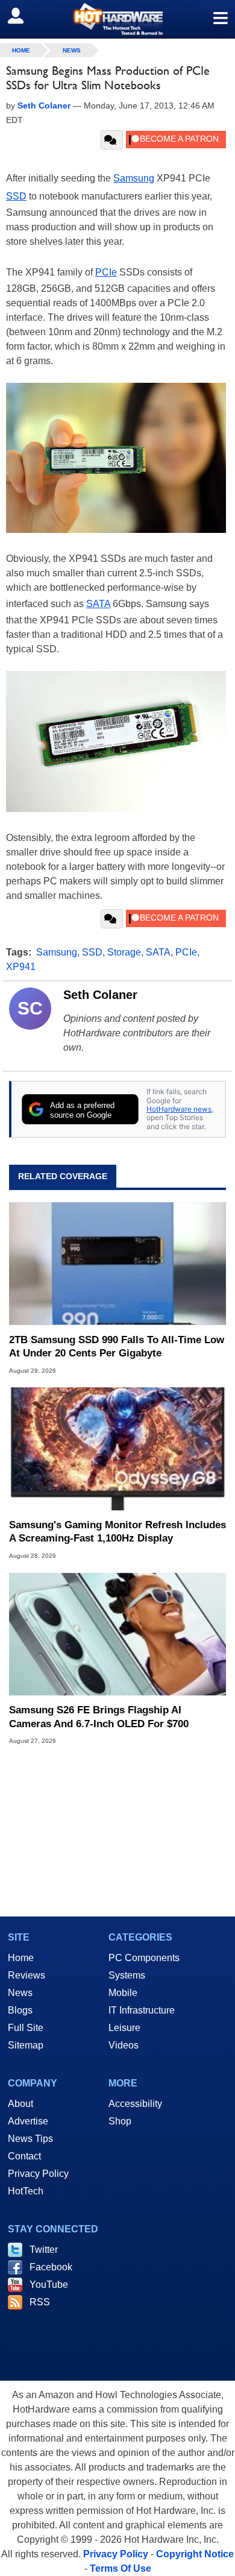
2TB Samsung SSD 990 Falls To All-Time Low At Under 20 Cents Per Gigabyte (117, 1346)
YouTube (49, 2285)
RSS (40, 2302)
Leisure (124, 2028)
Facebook (51, 2267)
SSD (16, 196)
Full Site (26, 2028)
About (20, 2104)
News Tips (30, 2139)
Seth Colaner (100, 995)
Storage (124, 952)
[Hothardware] (117, 19)
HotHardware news (179, 1109)
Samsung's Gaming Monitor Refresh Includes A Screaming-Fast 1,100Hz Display (117, 1532)
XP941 (21, 967)
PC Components (144, 1958)
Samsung (134, 178)
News (72, 50)
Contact (24, 2156)
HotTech (26, 2191)
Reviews (27, 1975)
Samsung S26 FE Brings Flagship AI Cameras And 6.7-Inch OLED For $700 (99, 1717)
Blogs (20, 2010)
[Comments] (112, 140)
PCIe (106, 272)
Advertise (28, 2121)
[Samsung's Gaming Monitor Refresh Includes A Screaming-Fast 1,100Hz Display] (117, 1449)
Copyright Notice (195, 2554)
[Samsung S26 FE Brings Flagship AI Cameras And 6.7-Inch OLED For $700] (117, 1634)
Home (21, 1958)
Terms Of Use (121, 2568)
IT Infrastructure (142, 2010)
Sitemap (26, 2045)
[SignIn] (23, 16)
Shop (120, 2121)
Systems (127, 1975)
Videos (124, 2045)
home (21, 50)
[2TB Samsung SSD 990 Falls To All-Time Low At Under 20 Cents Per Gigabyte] (117, 1263)
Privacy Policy (38, 2174)
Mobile (123, 1993)
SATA (98, 604)
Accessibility (135, 2104)
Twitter (44, 2250)
